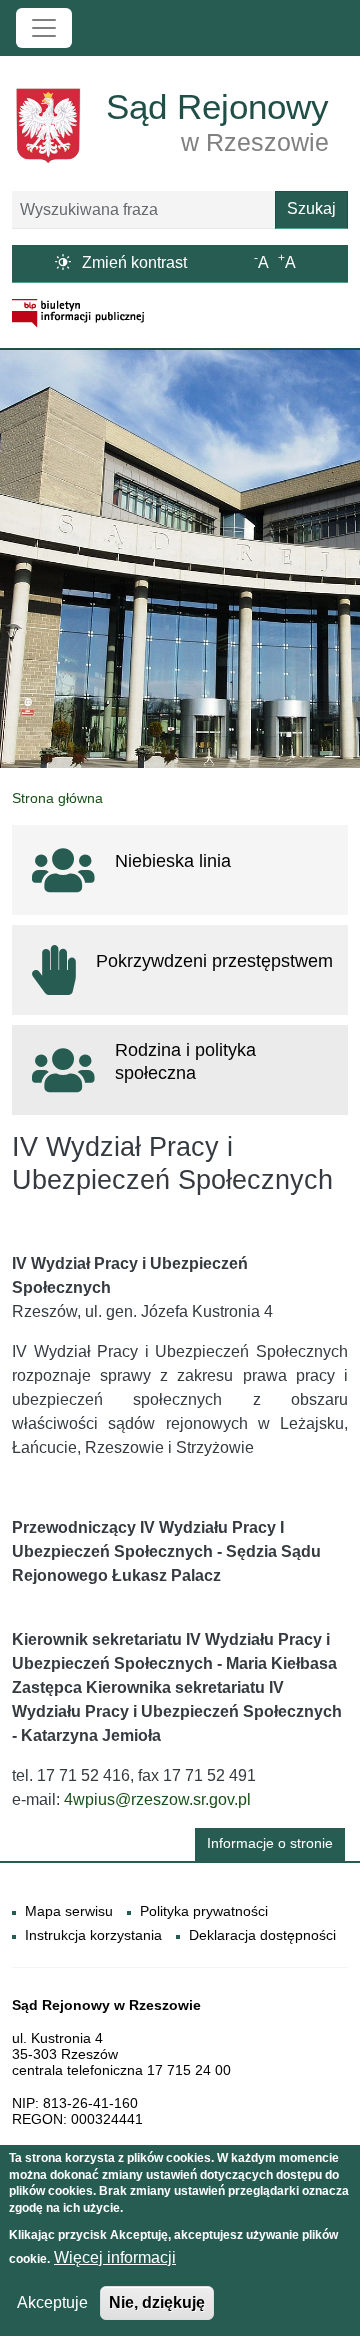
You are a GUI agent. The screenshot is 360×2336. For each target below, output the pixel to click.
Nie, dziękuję (157, 2302)
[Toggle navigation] (44, 28)
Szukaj (311, 208)
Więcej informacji (115, 2257)
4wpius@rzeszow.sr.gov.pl (157, 1799)
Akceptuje (52, 2302)
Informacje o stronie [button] (270, 1843)
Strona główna (57, 798)
